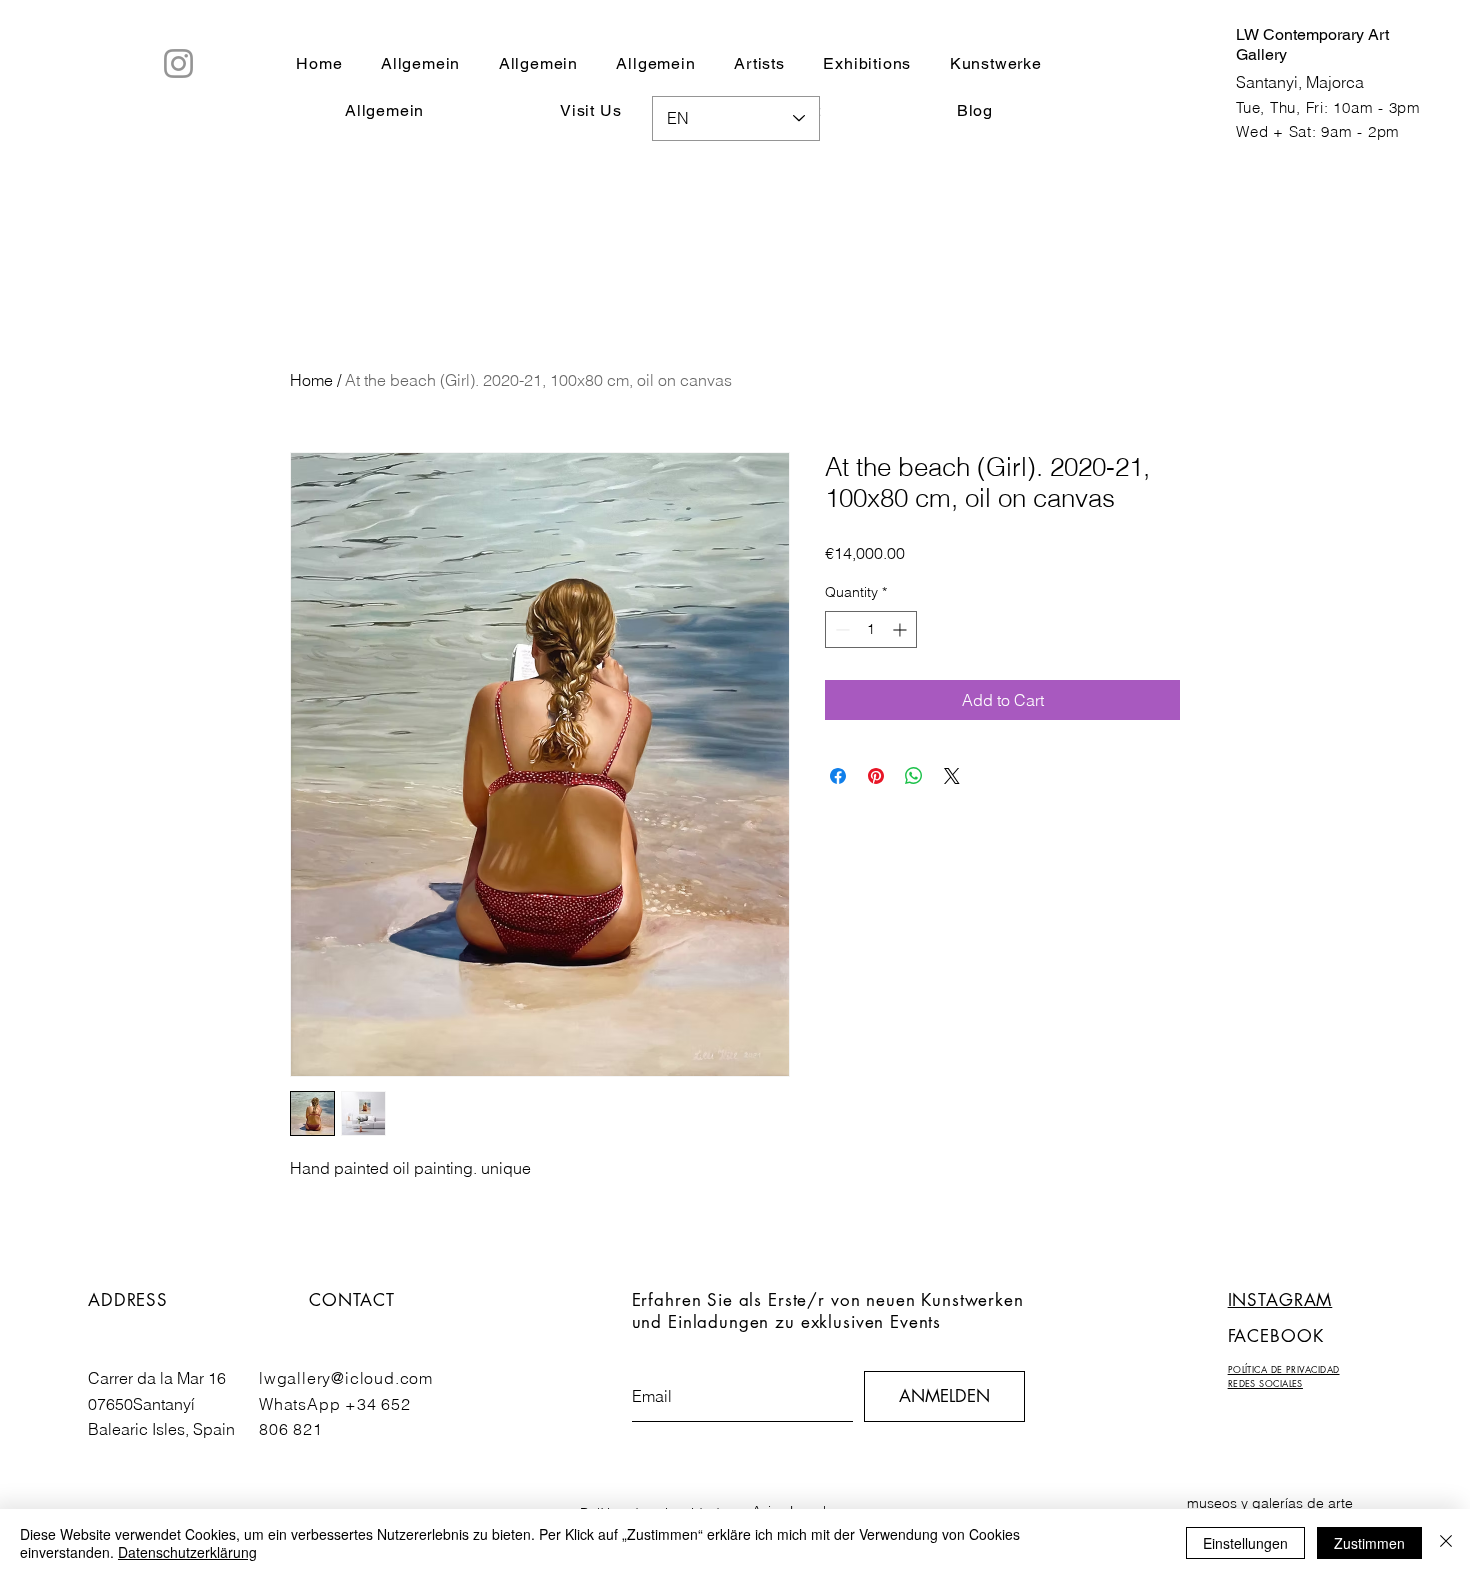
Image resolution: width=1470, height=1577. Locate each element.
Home (311, 380)
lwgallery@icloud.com (346, 1378)
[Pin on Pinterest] (876, 776)
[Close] (1446, 1543)
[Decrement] (840, 629)
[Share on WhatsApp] (914, 776)
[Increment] (901, 629)
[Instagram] (178, 63)
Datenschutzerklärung (187, 1552)
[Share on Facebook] (838, 776)
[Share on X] (952, 776)
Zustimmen (1369, 1543)
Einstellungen (1245, 1543)
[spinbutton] (871, 629)
